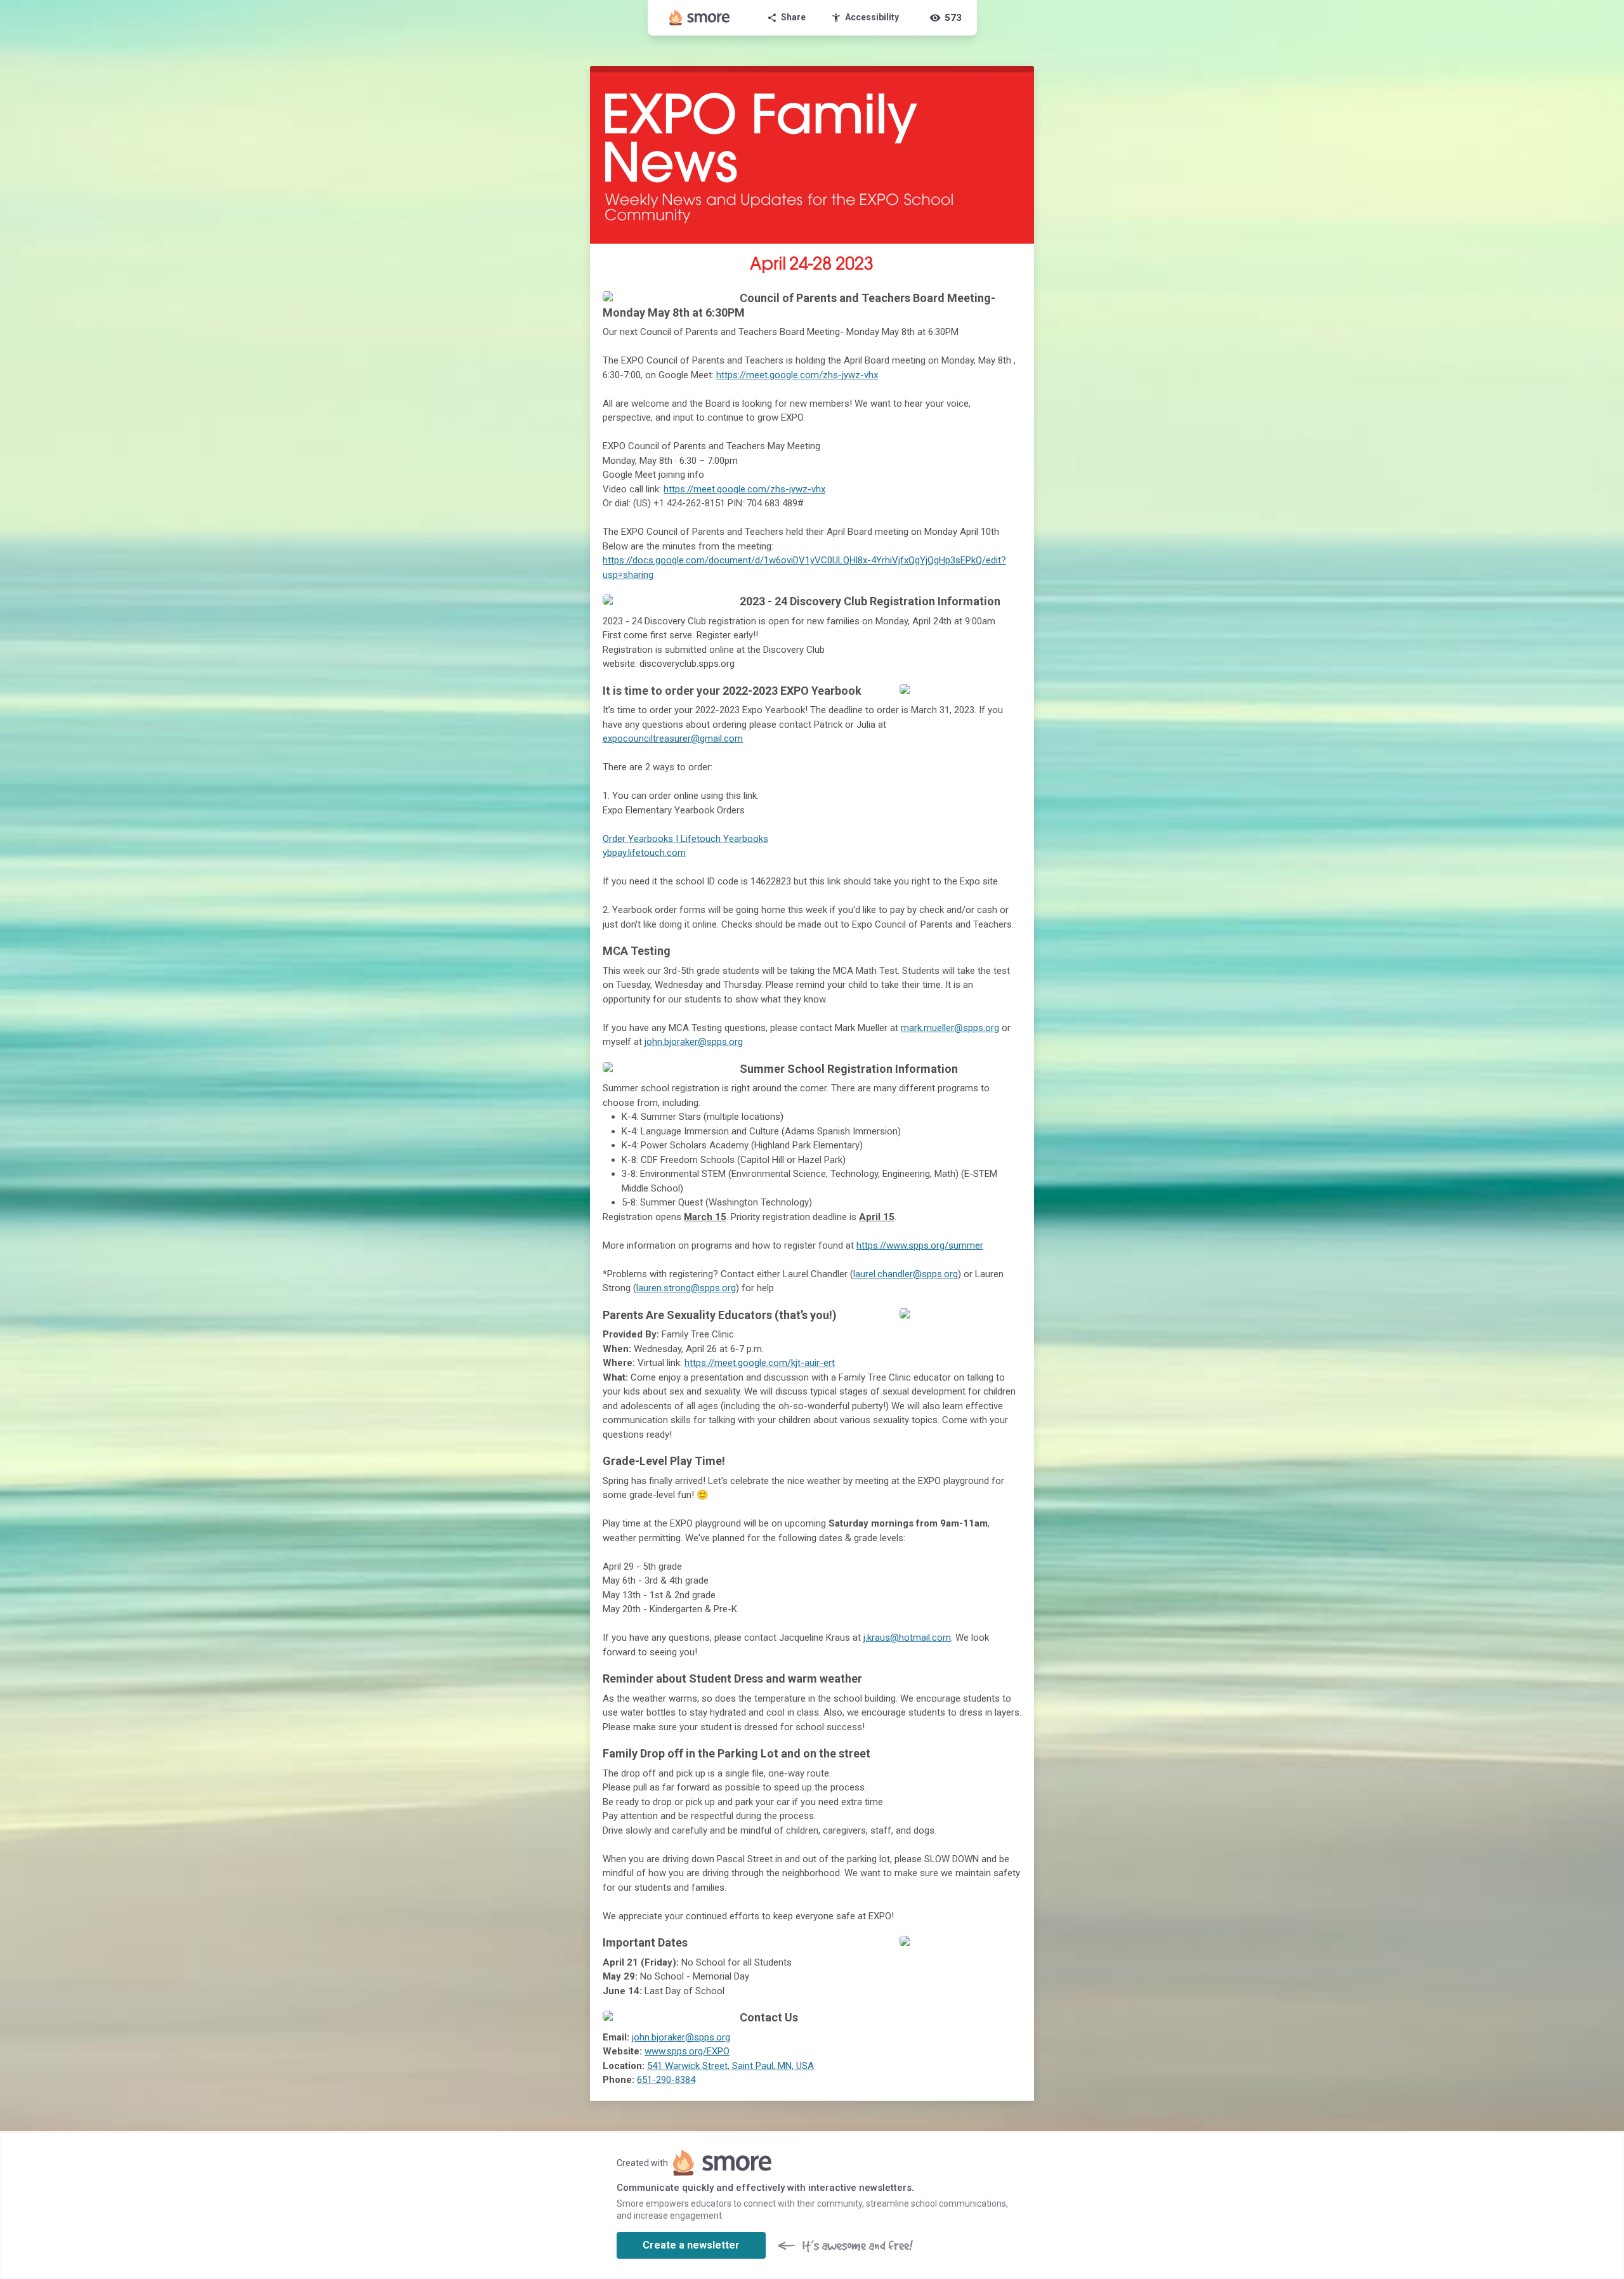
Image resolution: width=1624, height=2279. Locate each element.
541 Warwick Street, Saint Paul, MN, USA (730, 2066)
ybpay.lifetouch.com (644, 853)
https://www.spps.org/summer (920, 1245)
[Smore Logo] (700, 18)
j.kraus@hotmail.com (907, 1638)
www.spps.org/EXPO (687, 2051)
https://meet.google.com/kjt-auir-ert (760, 1363)
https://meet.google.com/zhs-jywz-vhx (797, 375)
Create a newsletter (691, 2245)
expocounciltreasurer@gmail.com (673, 739)
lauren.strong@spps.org (686, 1288)
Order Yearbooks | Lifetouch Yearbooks (685, 839)
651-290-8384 (666, 2080)
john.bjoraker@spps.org (694, 1042)
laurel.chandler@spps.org (906, 1274)
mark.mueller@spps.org (950, 1028)
